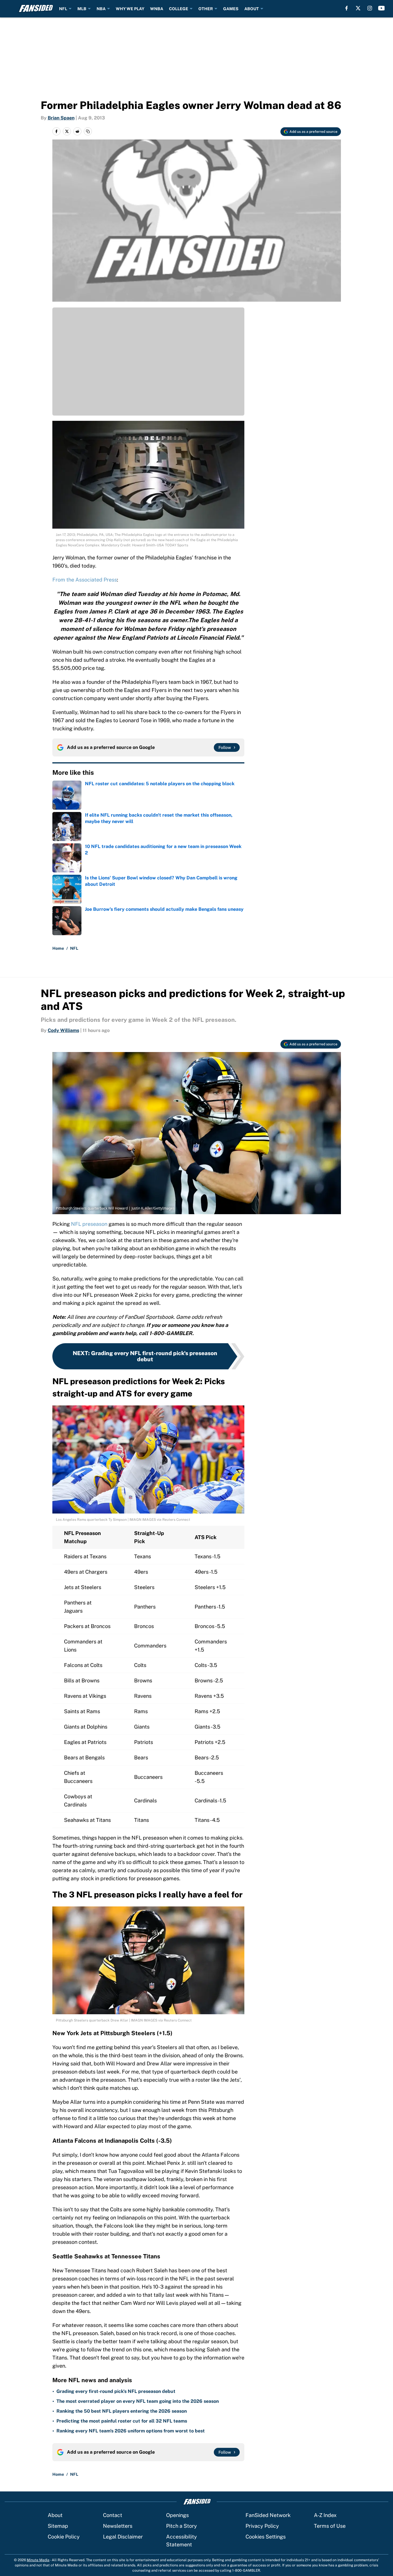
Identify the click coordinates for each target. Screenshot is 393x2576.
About (55, 2515)
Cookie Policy (64, 2537)
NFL (63, 9)
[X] (358, 8)
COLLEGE (179, 9)
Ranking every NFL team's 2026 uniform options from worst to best (131, 2431)
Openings (177, 2515)
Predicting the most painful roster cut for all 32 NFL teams (122, 2421)
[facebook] (347, 8)
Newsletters (118, 2526)
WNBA (157, 9)
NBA (101, 9)
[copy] (88, 131)
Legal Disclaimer (123, 2537)
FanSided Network (268, 2515)
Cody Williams (63, 1030)
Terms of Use (330, 2526)
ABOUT (252, 9)
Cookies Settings (266, 2537)
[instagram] (370, 8)
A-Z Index (325, 2515)
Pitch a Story (182, 2526)
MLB (82, 9)
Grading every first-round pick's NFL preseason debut (116, 2391)
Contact (113, 2515)
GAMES (231, 9)
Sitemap (58, 2526)
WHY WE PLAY (130, 9)
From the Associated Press (85, 580)
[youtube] (382, 8)
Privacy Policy (262, 2526)
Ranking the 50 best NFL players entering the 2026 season (122, 2411)
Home (58, 948)
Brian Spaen (61, 118)
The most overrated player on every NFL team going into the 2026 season (138, 2401)
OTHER (206, 9)
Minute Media (38, 2560)
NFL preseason (89, 1224)
